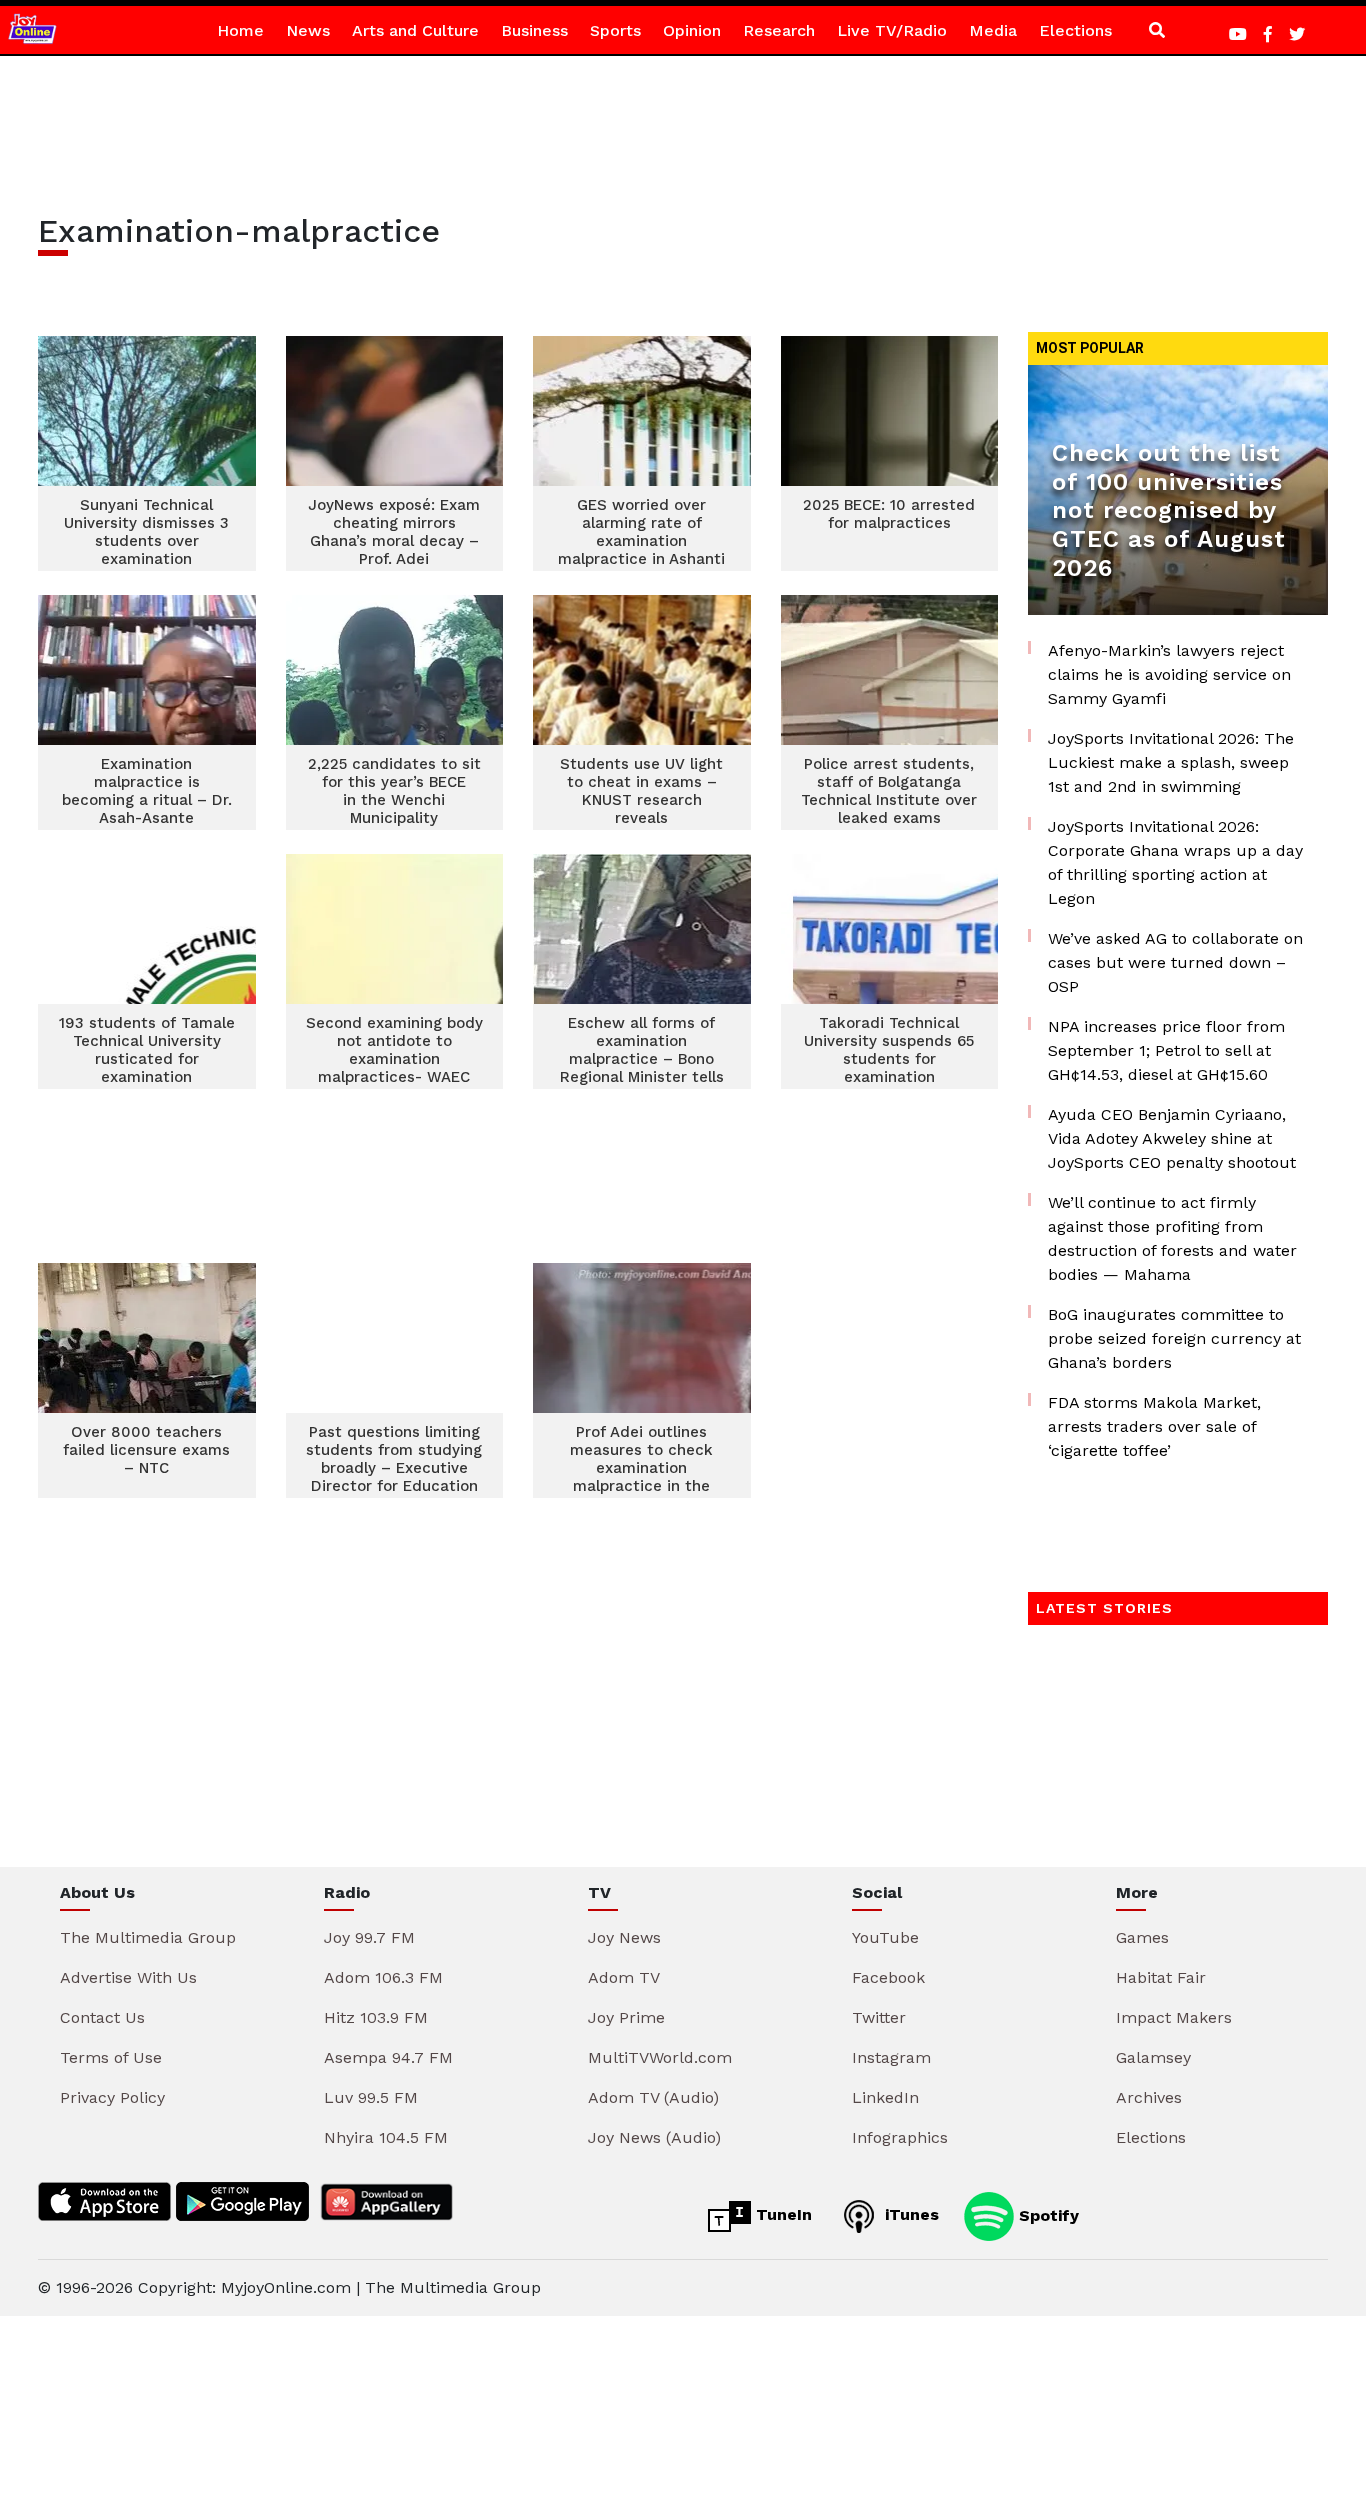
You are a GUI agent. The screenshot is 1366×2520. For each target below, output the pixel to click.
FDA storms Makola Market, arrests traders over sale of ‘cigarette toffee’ (1154, 1426)
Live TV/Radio (892, 30)
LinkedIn (885, 2097)
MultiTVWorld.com (660, 2057)
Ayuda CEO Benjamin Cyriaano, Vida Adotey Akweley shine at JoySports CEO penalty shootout (1172, 1138)
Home (240, 30)
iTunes (909, 2214)
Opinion (692, 30)
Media (993, 30)
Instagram (891, 2057)
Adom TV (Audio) (653, 2097)
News (308, 30)
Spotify (1046, 2214)
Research (779, 30)
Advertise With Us (128, 1977)
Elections (1075, 30)
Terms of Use (111, 2057)
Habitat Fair (1161, 1977)
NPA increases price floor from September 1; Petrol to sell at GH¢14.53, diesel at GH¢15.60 (1166, 1050)
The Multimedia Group (148, 1937)
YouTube (885, 1937)
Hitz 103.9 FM (376, 2017)
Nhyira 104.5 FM (386, 2137)
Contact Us (102, 2017)
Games (1142, 1937)
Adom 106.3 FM (383, 1977)
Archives (1149, 2097)
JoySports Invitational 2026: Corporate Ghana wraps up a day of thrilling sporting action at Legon (1175, 862)
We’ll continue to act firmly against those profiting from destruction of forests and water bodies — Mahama (1172, 1238)
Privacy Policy (112, 2097)
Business (534, 30)
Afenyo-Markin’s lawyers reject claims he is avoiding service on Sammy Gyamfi (1169, 674)
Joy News (624, 1937)
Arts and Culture (415, 30)
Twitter (879, 2017)
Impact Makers (1174, 2017)
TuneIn (781, 2214)
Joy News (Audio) (654, 2137)
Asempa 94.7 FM (388, 2057)
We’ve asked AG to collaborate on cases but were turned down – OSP (1175, 962)
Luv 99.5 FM (371, 2097)
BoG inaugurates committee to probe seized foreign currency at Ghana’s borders (1174, 1338)
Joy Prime (626, 2017)
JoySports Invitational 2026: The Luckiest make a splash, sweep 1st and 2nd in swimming (1171, 762)
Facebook (888, 1977)
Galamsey (1153, 2057)
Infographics (900, 2137)
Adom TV (624, 1977)
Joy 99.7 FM (369, 1937)
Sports (615, 30)
